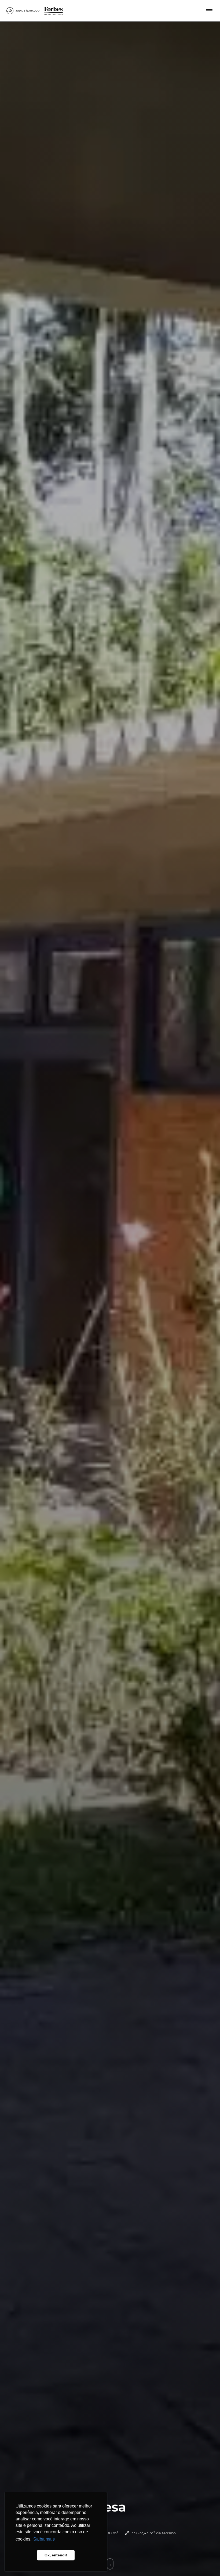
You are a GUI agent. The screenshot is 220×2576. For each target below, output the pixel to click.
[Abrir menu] (209, 11)
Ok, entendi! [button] (56, 2555)
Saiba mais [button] (44, 2539)
